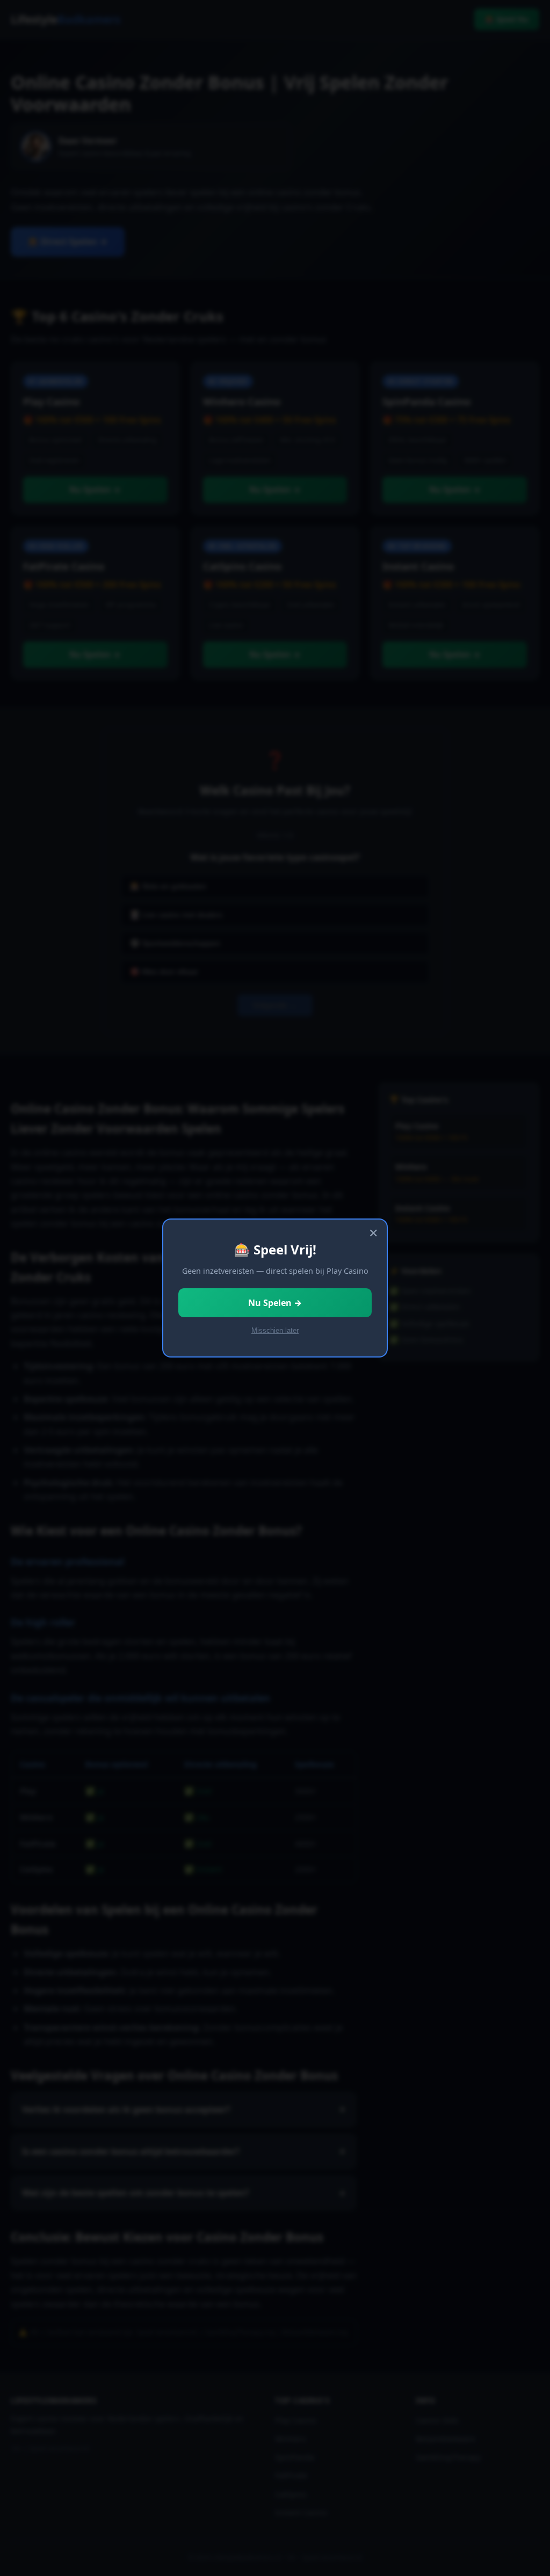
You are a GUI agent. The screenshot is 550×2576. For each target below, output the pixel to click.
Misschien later (275, 1330)
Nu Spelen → (275, 1303)
